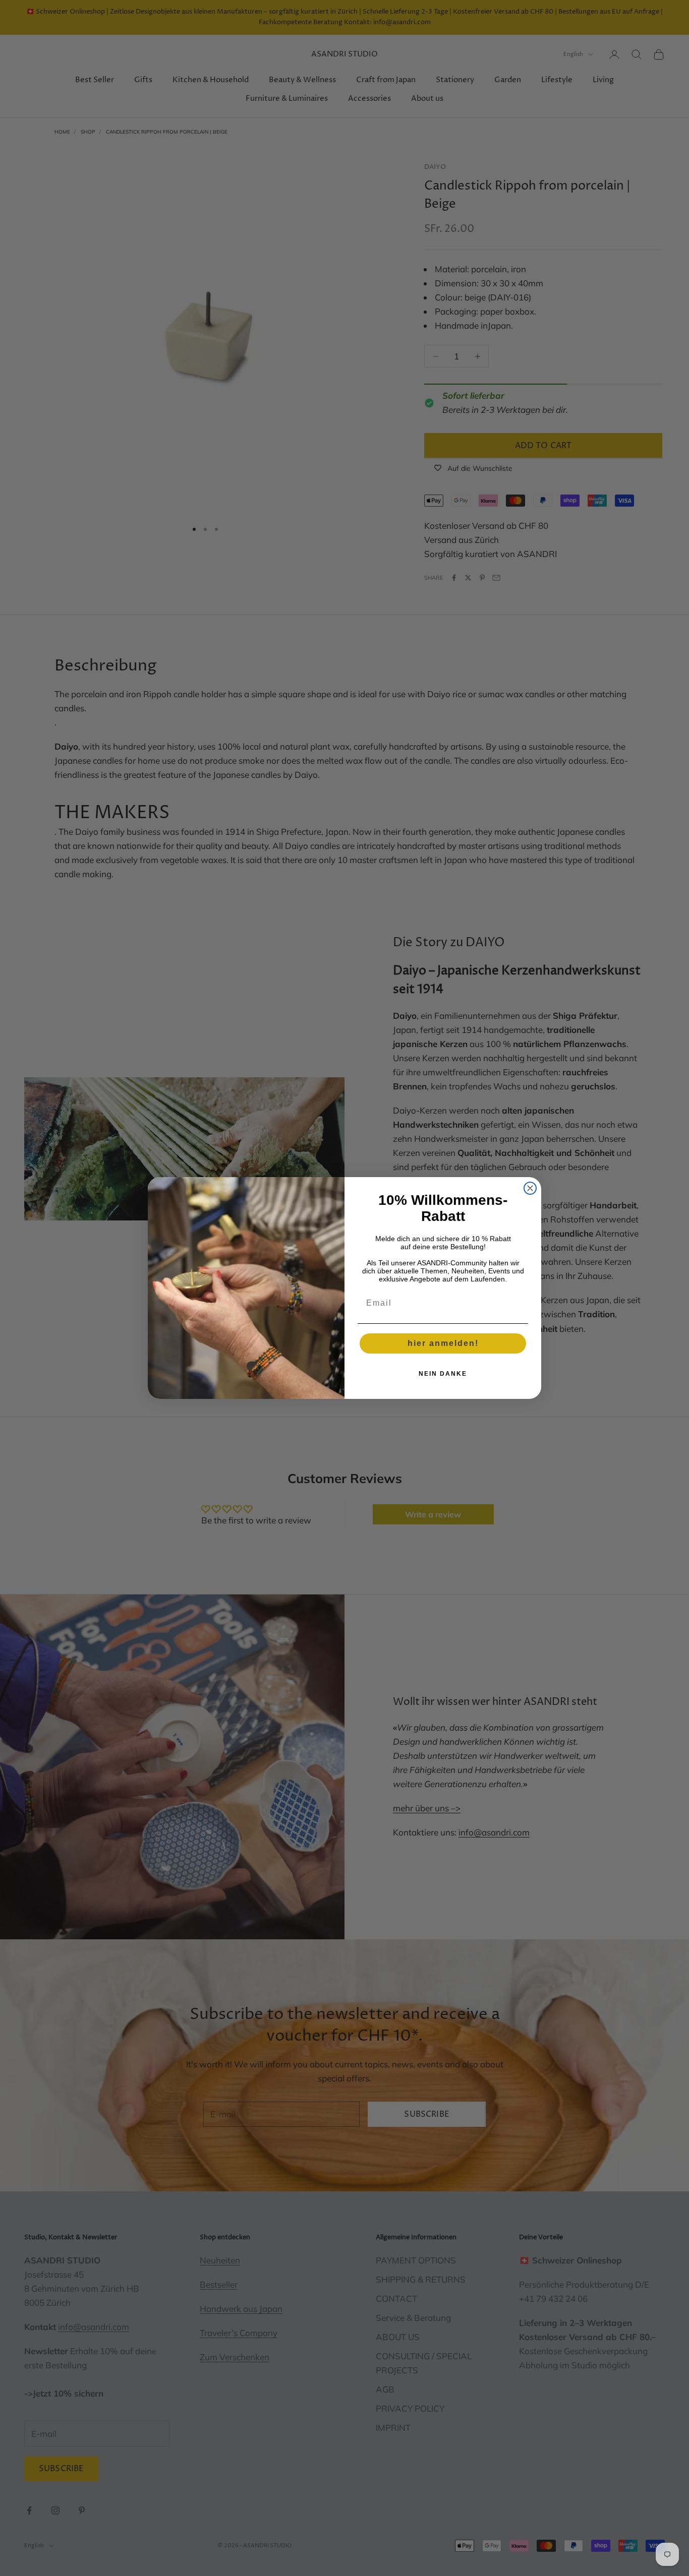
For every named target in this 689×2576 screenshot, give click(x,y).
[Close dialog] (530, 1188)
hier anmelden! (443, 1343)
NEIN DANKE (443, 1374)
